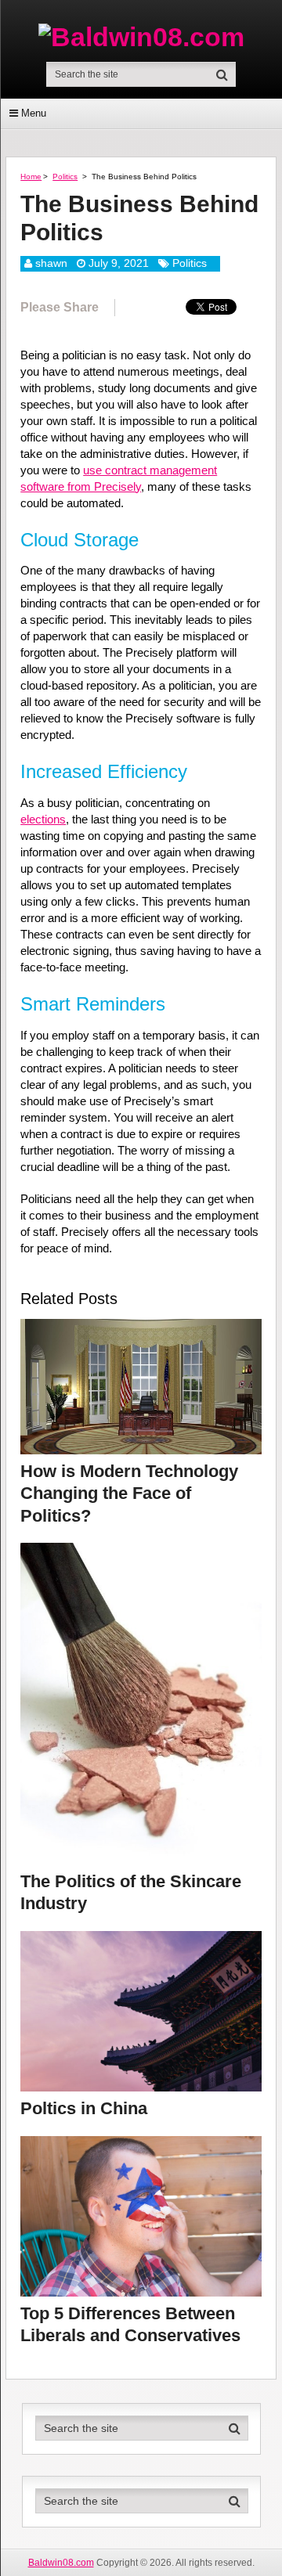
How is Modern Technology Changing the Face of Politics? (129, 1493)
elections (43, 819)
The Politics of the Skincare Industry (131, 1893)
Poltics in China (84, 2108)
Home (31, 177)
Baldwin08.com (61, 2563)
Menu (34, 113)
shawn (51, 263)
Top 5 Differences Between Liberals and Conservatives (130, 2325)
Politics (65, 177)
